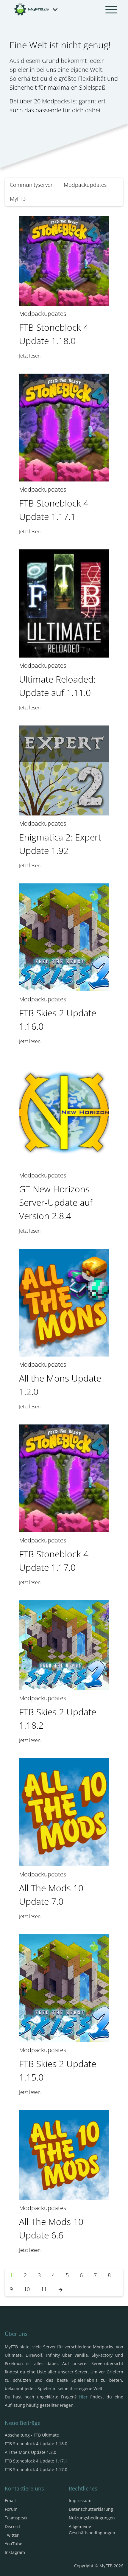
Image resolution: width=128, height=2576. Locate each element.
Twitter (12, 2535)
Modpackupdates (85, 185)
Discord (12, 2526)
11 (44, 2289)
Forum (11, 2509)
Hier (83, 2397)
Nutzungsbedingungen (92, 2518)
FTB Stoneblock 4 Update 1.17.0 (36, 2469)
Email (10, 2500)
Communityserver (31, 185)
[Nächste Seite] (60, 2289)
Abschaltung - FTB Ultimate (32, 2435)
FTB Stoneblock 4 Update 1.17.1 (36, 2461)
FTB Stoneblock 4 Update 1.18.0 (36, 2444)
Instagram (15, 2552)
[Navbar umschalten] (111, 10)
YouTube (14, 2544)
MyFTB (18, 199)
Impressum (80, 2500)
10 (27, 2289)
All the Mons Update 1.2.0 (31, 2452)
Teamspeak (16, 2518)
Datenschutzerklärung (91, 2509)
